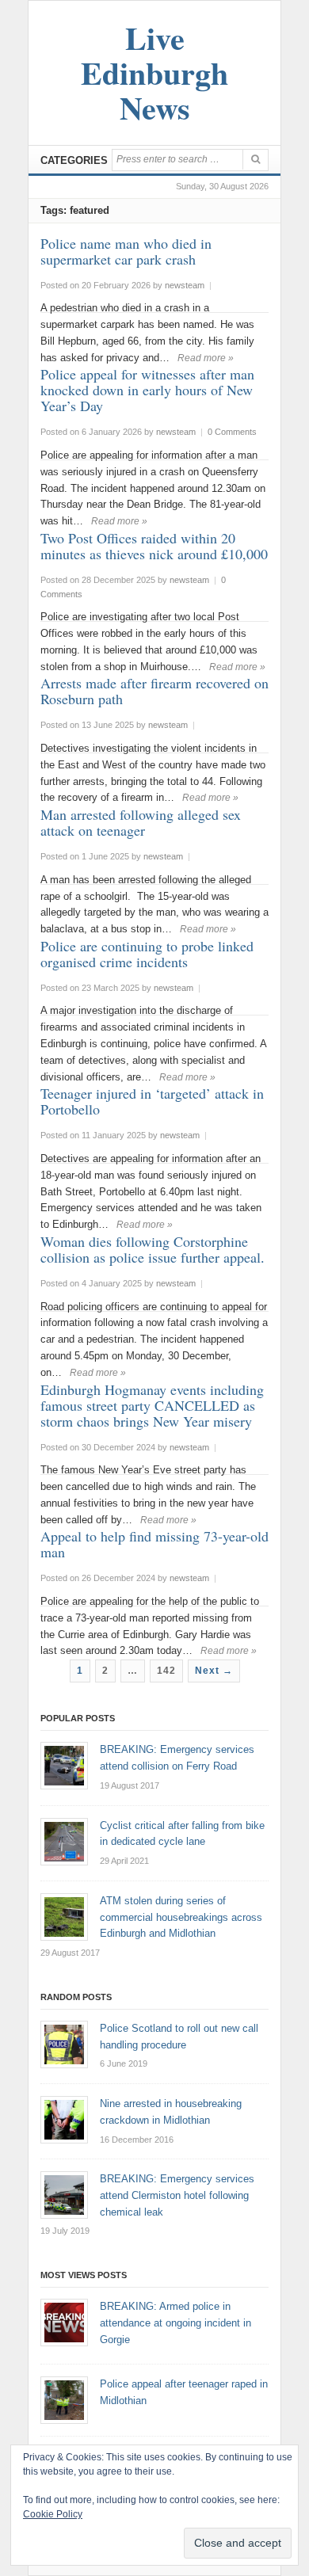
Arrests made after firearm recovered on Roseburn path (154, 691)
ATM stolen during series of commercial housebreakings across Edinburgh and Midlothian (181, 1917)
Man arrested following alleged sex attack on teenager (141, 822)
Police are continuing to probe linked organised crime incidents (147, 954)
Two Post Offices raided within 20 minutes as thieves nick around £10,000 (154, 546)
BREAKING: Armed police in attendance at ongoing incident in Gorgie (175, 2323)
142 (166, 1671)
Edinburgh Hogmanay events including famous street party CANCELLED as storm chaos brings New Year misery (152, 1405)
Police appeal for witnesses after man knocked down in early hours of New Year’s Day (147, 390)
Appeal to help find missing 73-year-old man (154, 1544)
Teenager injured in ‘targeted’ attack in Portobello (152, 1101)
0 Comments (232, 432)
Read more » (206, 358)
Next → (214, 1671)
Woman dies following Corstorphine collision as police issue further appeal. (153, 1249)
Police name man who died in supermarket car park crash (126, 251)
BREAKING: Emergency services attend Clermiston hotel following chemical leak (177, 2195)
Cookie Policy (53, 2514)
